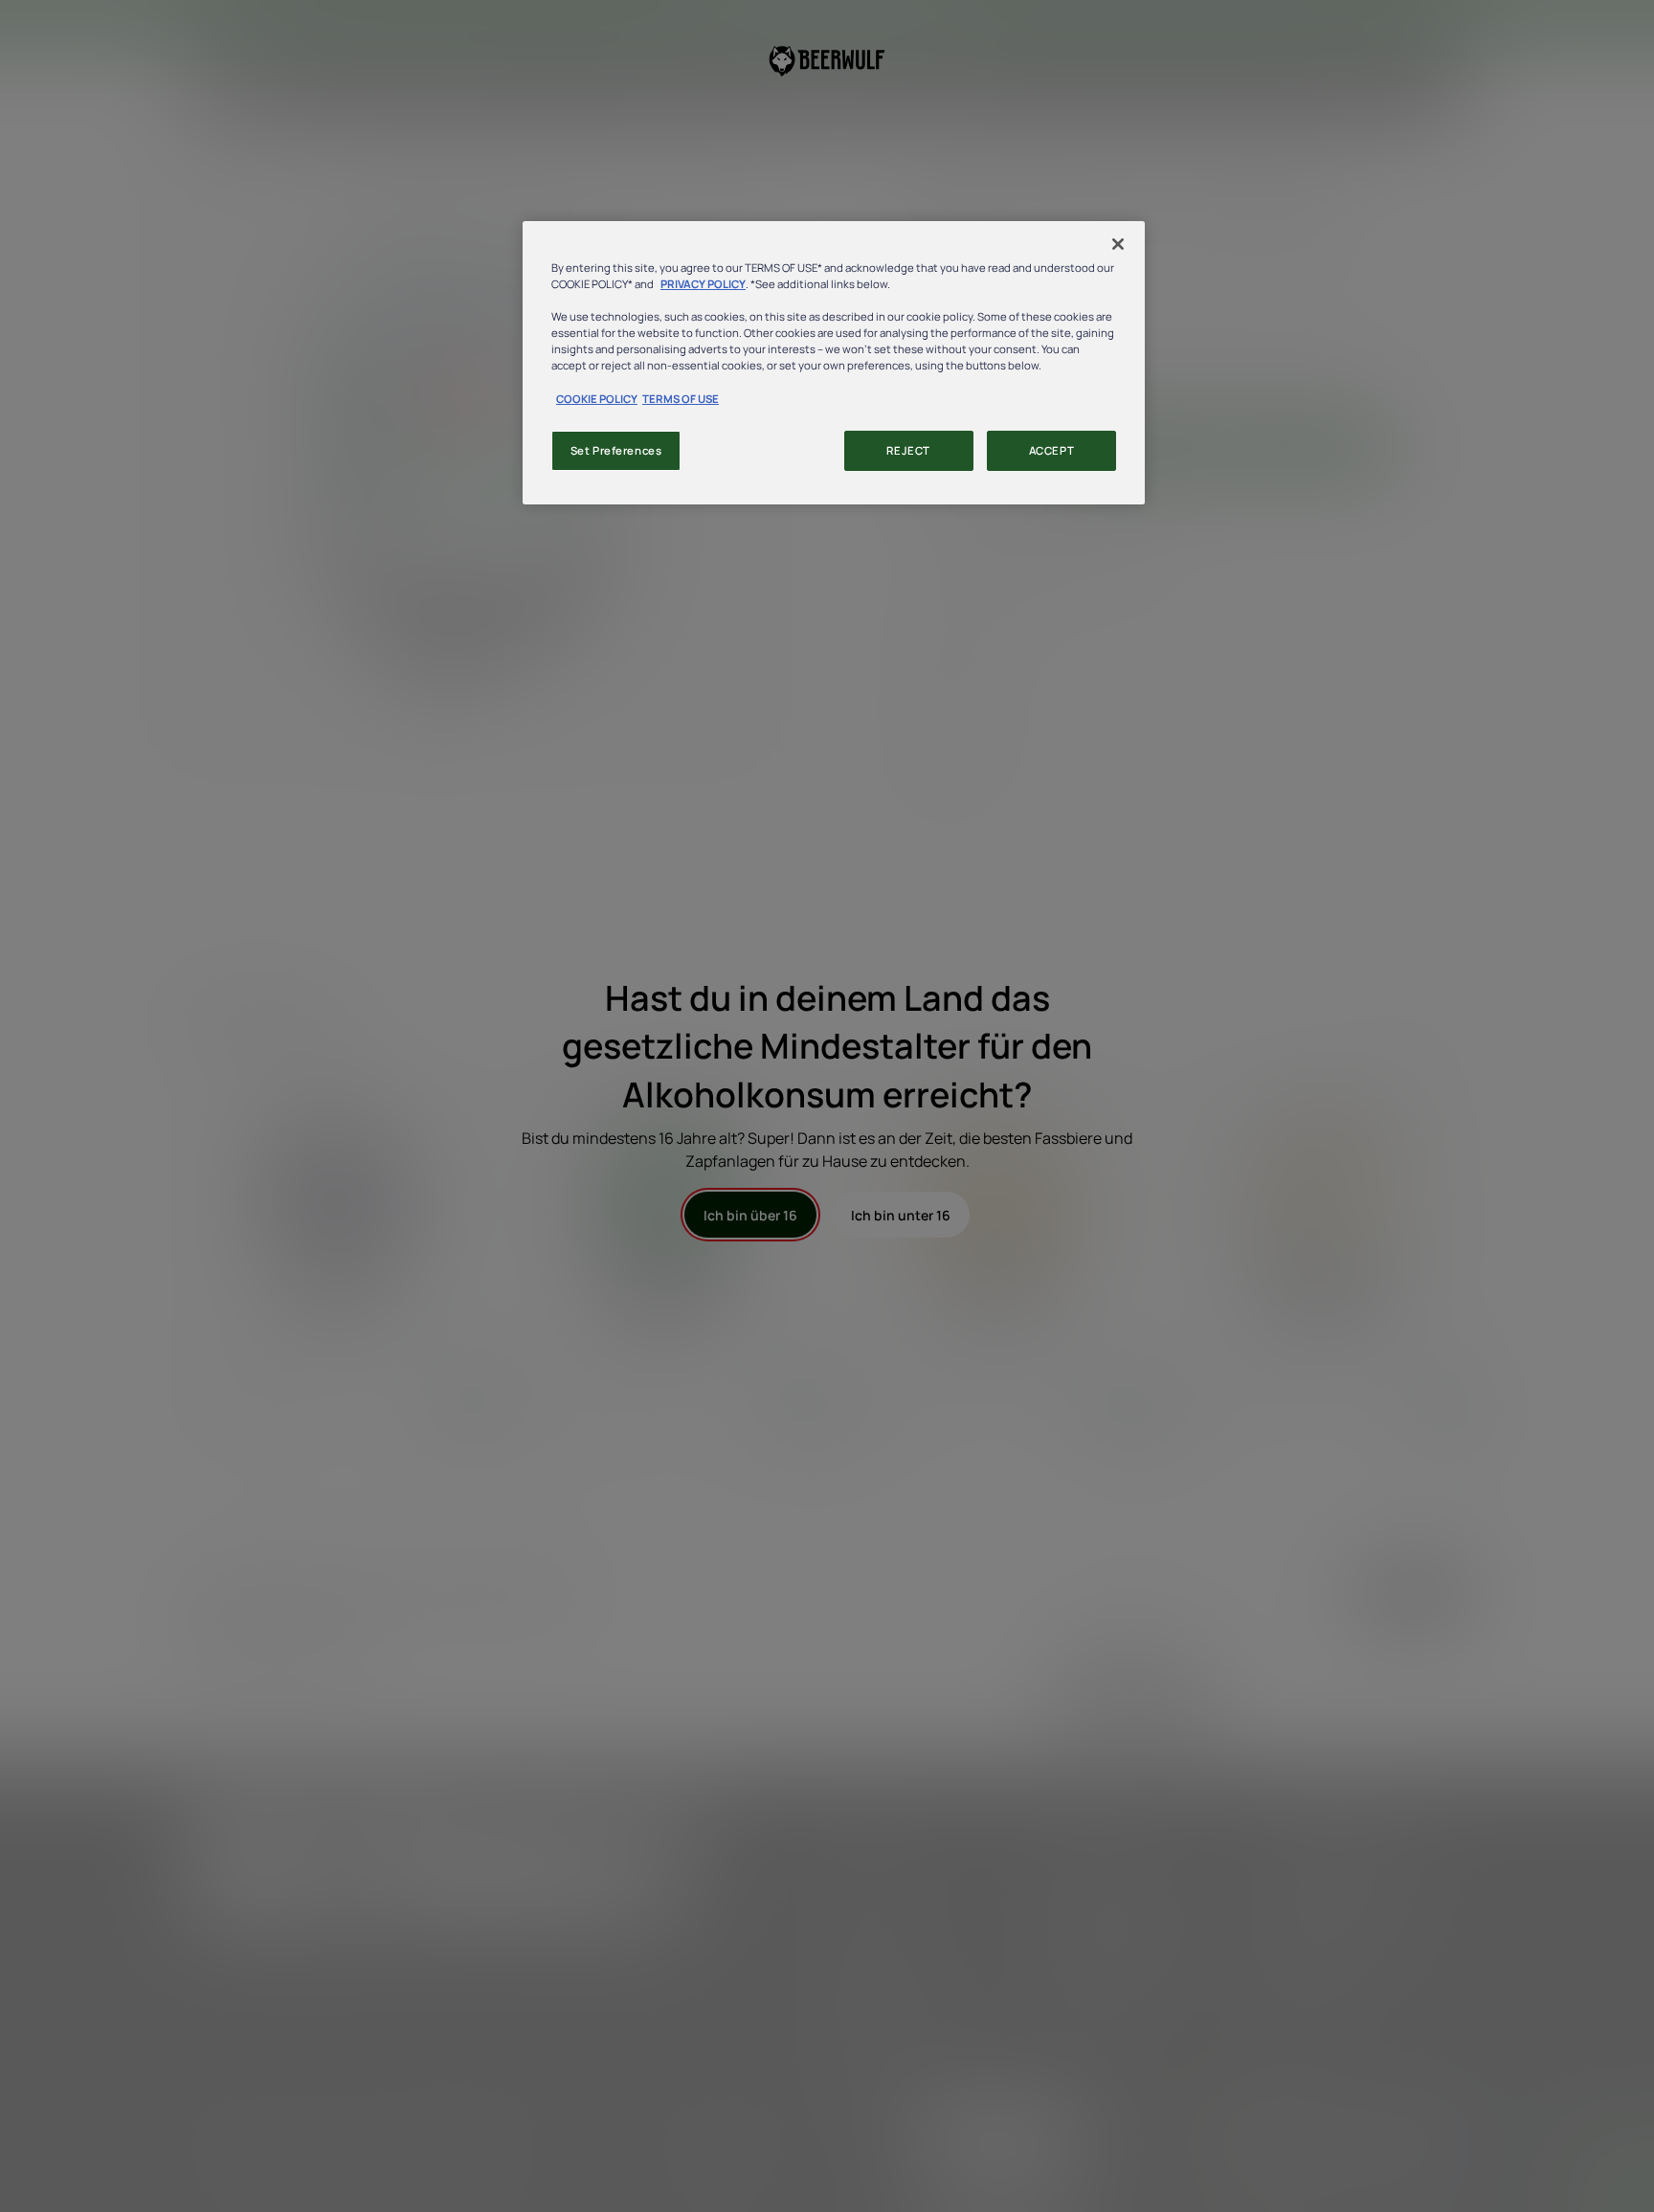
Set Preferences (616, 450)
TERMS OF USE (681, 399)
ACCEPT (1051, 450)
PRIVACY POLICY (703, 284)
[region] (834, 362)
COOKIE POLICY (597, 399)
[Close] (1118, 244)
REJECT (908, 450)
